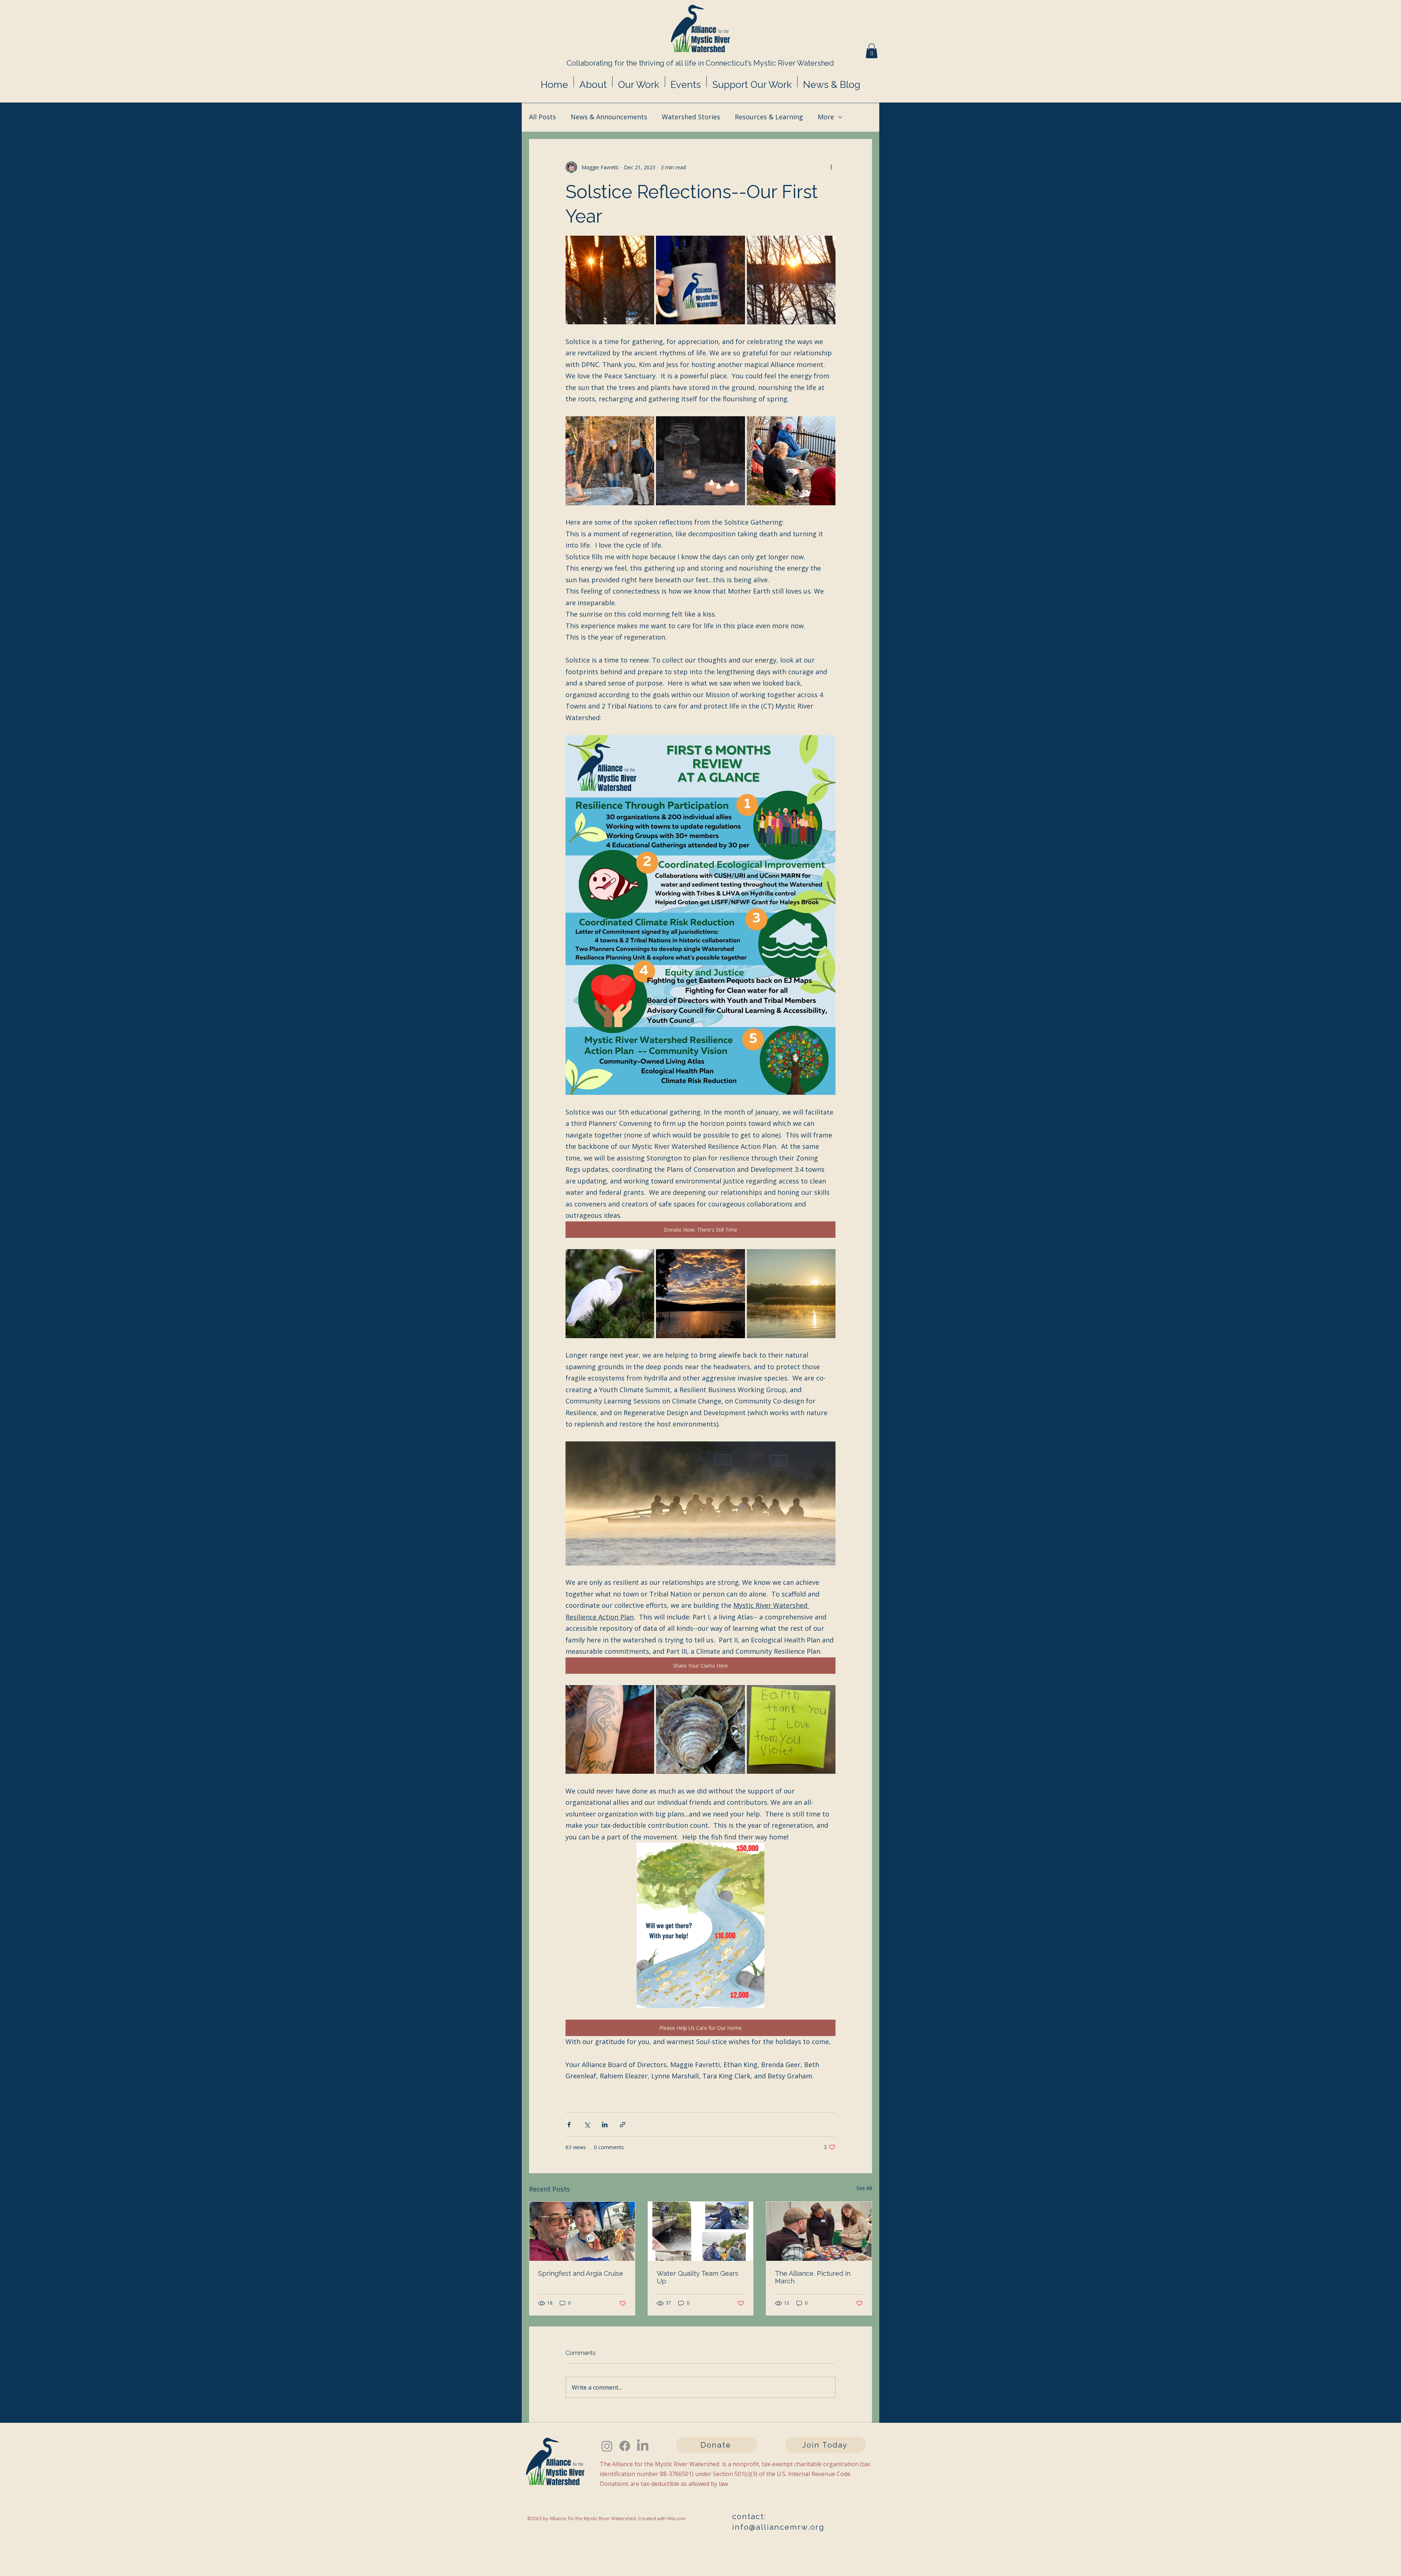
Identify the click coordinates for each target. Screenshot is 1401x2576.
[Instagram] (607, 2446)
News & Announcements (609, 117)
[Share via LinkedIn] (605, 2125)
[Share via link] (623, 2125)
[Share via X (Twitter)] (587, 2125)
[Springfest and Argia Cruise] (582, 2231)
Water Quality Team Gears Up (698, 2277)
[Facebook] (625, 2446)
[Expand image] (610, 280)
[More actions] (831, 167)
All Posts (543, 117)
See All (864, 2188)
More (826, 117)
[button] (872, 51)
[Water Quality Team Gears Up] (701, 2231)
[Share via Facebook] (569, 2125)
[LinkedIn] (643, 2446)
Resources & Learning (769, 117)
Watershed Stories (691, 117)
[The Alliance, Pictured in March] (819, 2231)
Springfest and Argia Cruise (581, 2273)
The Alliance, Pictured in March (813, 2277)
